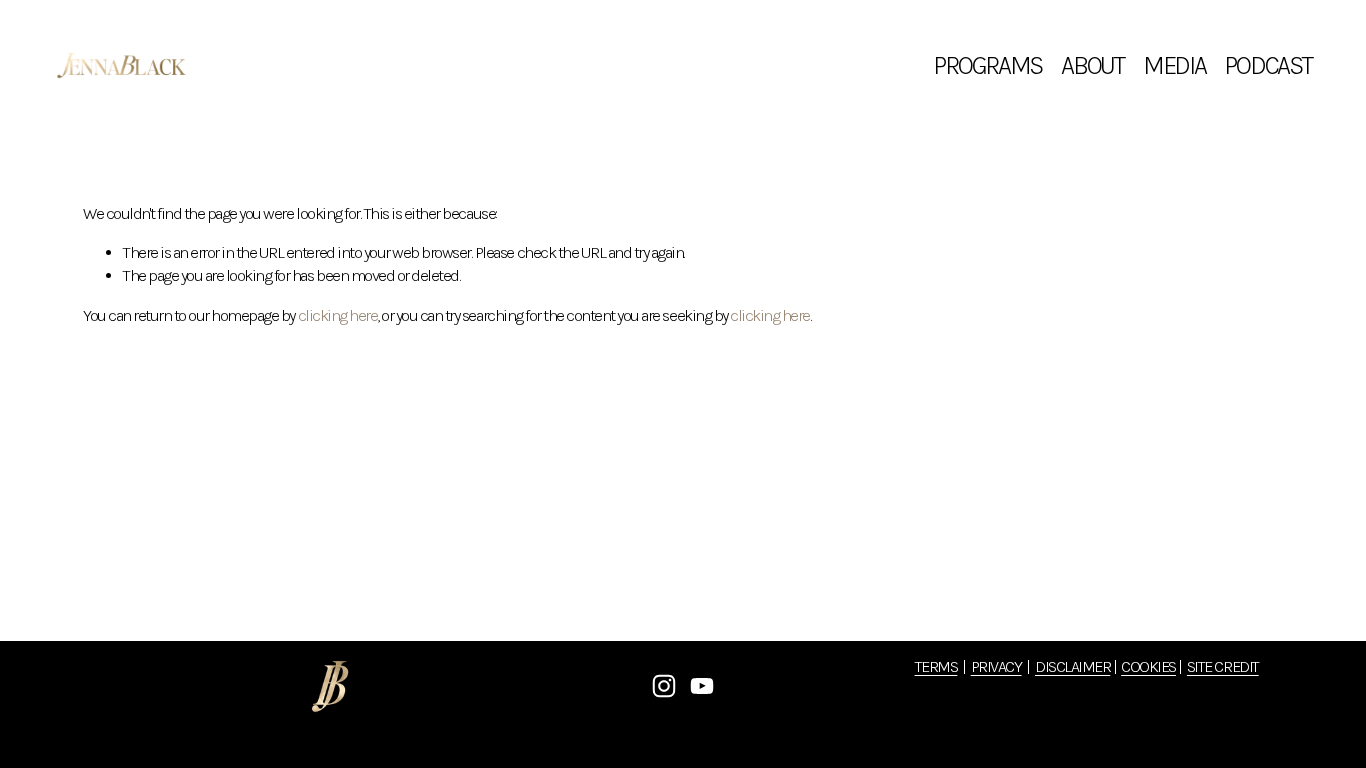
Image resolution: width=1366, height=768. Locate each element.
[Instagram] (664, 686)
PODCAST (1267, 65)
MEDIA (1174, 65)
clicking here (338, 315)
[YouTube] (702, 686)
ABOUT (1092, 65)
